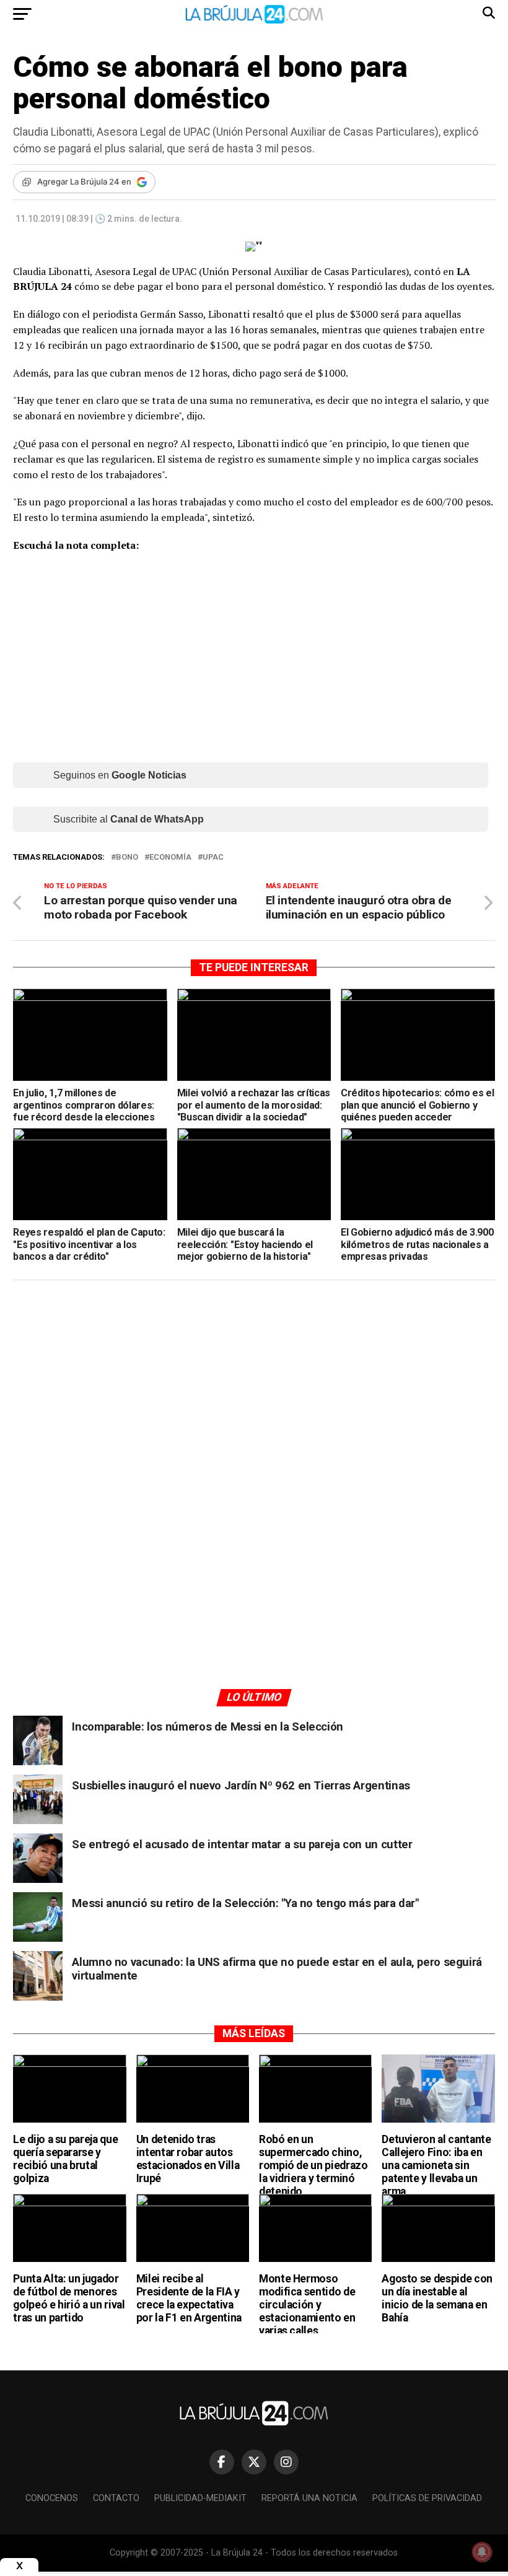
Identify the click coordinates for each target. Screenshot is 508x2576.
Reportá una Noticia (309, 2498)
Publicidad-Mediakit (200, 2498)
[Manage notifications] (482, 2552)
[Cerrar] (19, 2566)
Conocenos (52, 2498)
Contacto (116, 2498)
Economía (170, 858)
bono (127, 858)
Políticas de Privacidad (427, 2498)
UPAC (213, 858)
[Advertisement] (254, 1407)
